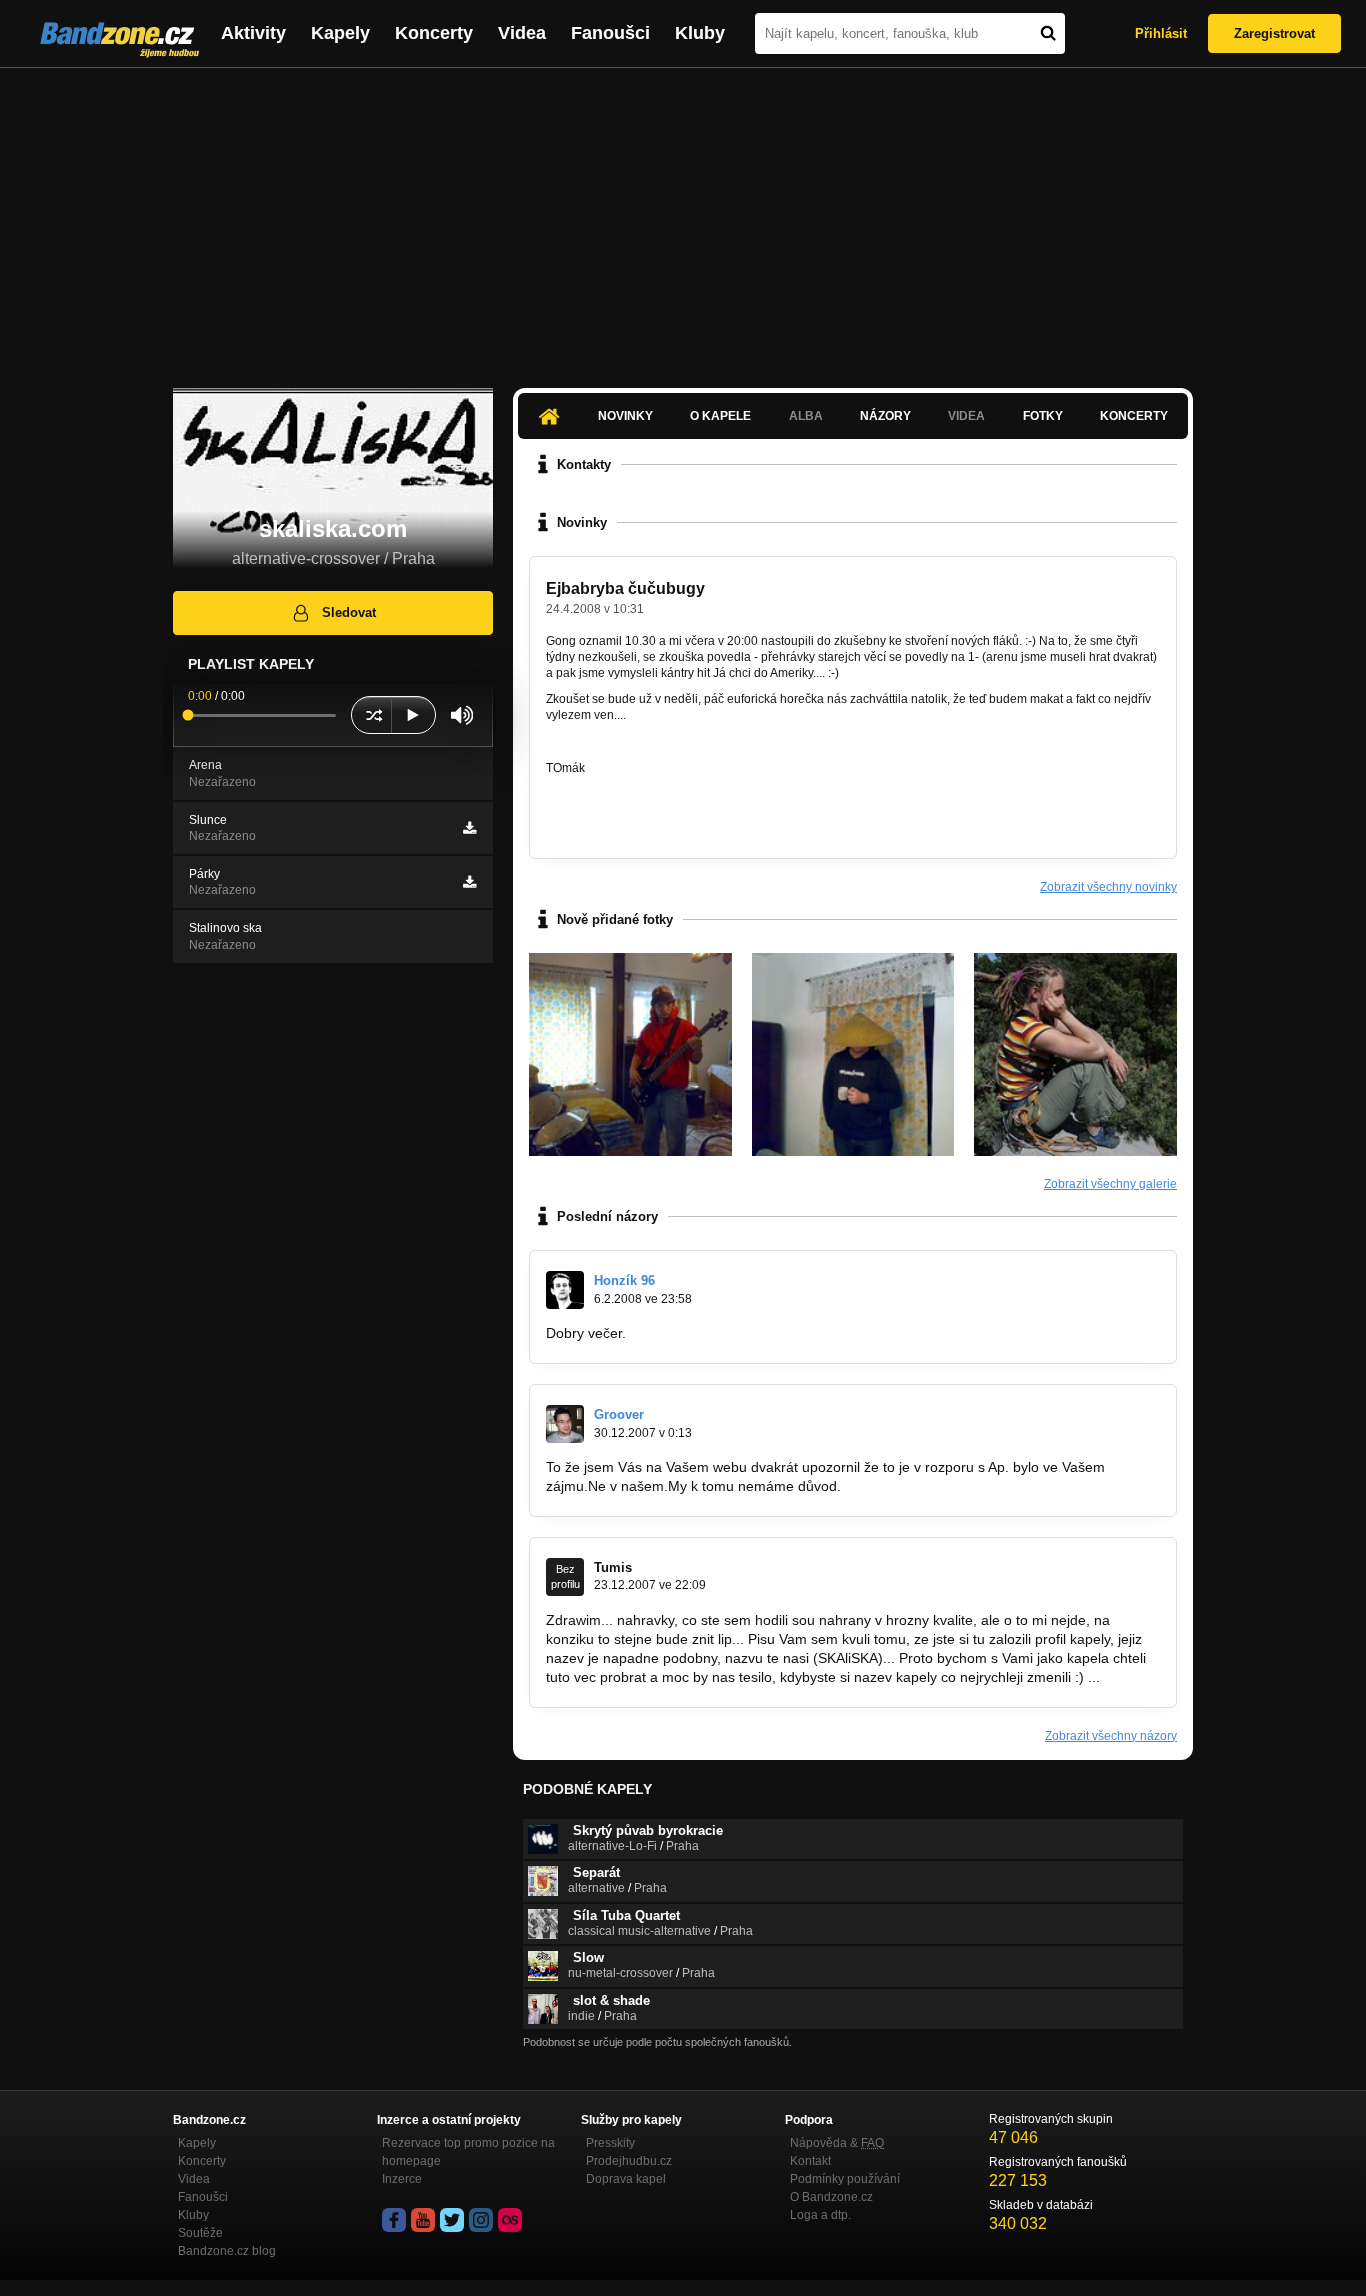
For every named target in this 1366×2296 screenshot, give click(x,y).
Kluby (700, 33)
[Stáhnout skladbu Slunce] (469, 828)
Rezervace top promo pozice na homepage (468, 2152)
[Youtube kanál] (423, 2220)
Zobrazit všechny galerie (1110, 1184)
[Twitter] (452, 2220)
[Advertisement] (683, 218)
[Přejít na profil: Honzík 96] (565, 1290)
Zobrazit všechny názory (1111, 1736)
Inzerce (402, 2179)
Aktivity (253, 33)
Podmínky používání (845, 2179)
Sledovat (349, 612)
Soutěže (200, 2233)
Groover (619, 1414)
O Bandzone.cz (831, 2197)
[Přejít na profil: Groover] (565, 1424)
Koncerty (434, 33)
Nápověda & (837, 2143)
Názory (885, 416)
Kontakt (810, 2161)
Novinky (625, 416)
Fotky (1043, 416)
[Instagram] (481, 2220)
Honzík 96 (624, 1280)
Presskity (610, 2143)
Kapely (340, 33)
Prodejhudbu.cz (629, 2161)
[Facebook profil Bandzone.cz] (394, 2220)
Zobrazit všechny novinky (1108, 887)
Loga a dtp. (820, 2215)
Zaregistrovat (1274, 33)
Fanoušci (610, 33)
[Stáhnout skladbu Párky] (469, 882)
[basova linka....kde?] (630, 1054)
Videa (522, 33)
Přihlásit (1161, 33)
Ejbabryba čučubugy (625, 588)
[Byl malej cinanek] (853, 1054)
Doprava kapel (626, 2179)
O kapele (720, 416)
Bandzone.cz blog (227, 2251)
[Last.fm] (510, 2220)
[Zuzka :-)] (1075, 1054)
